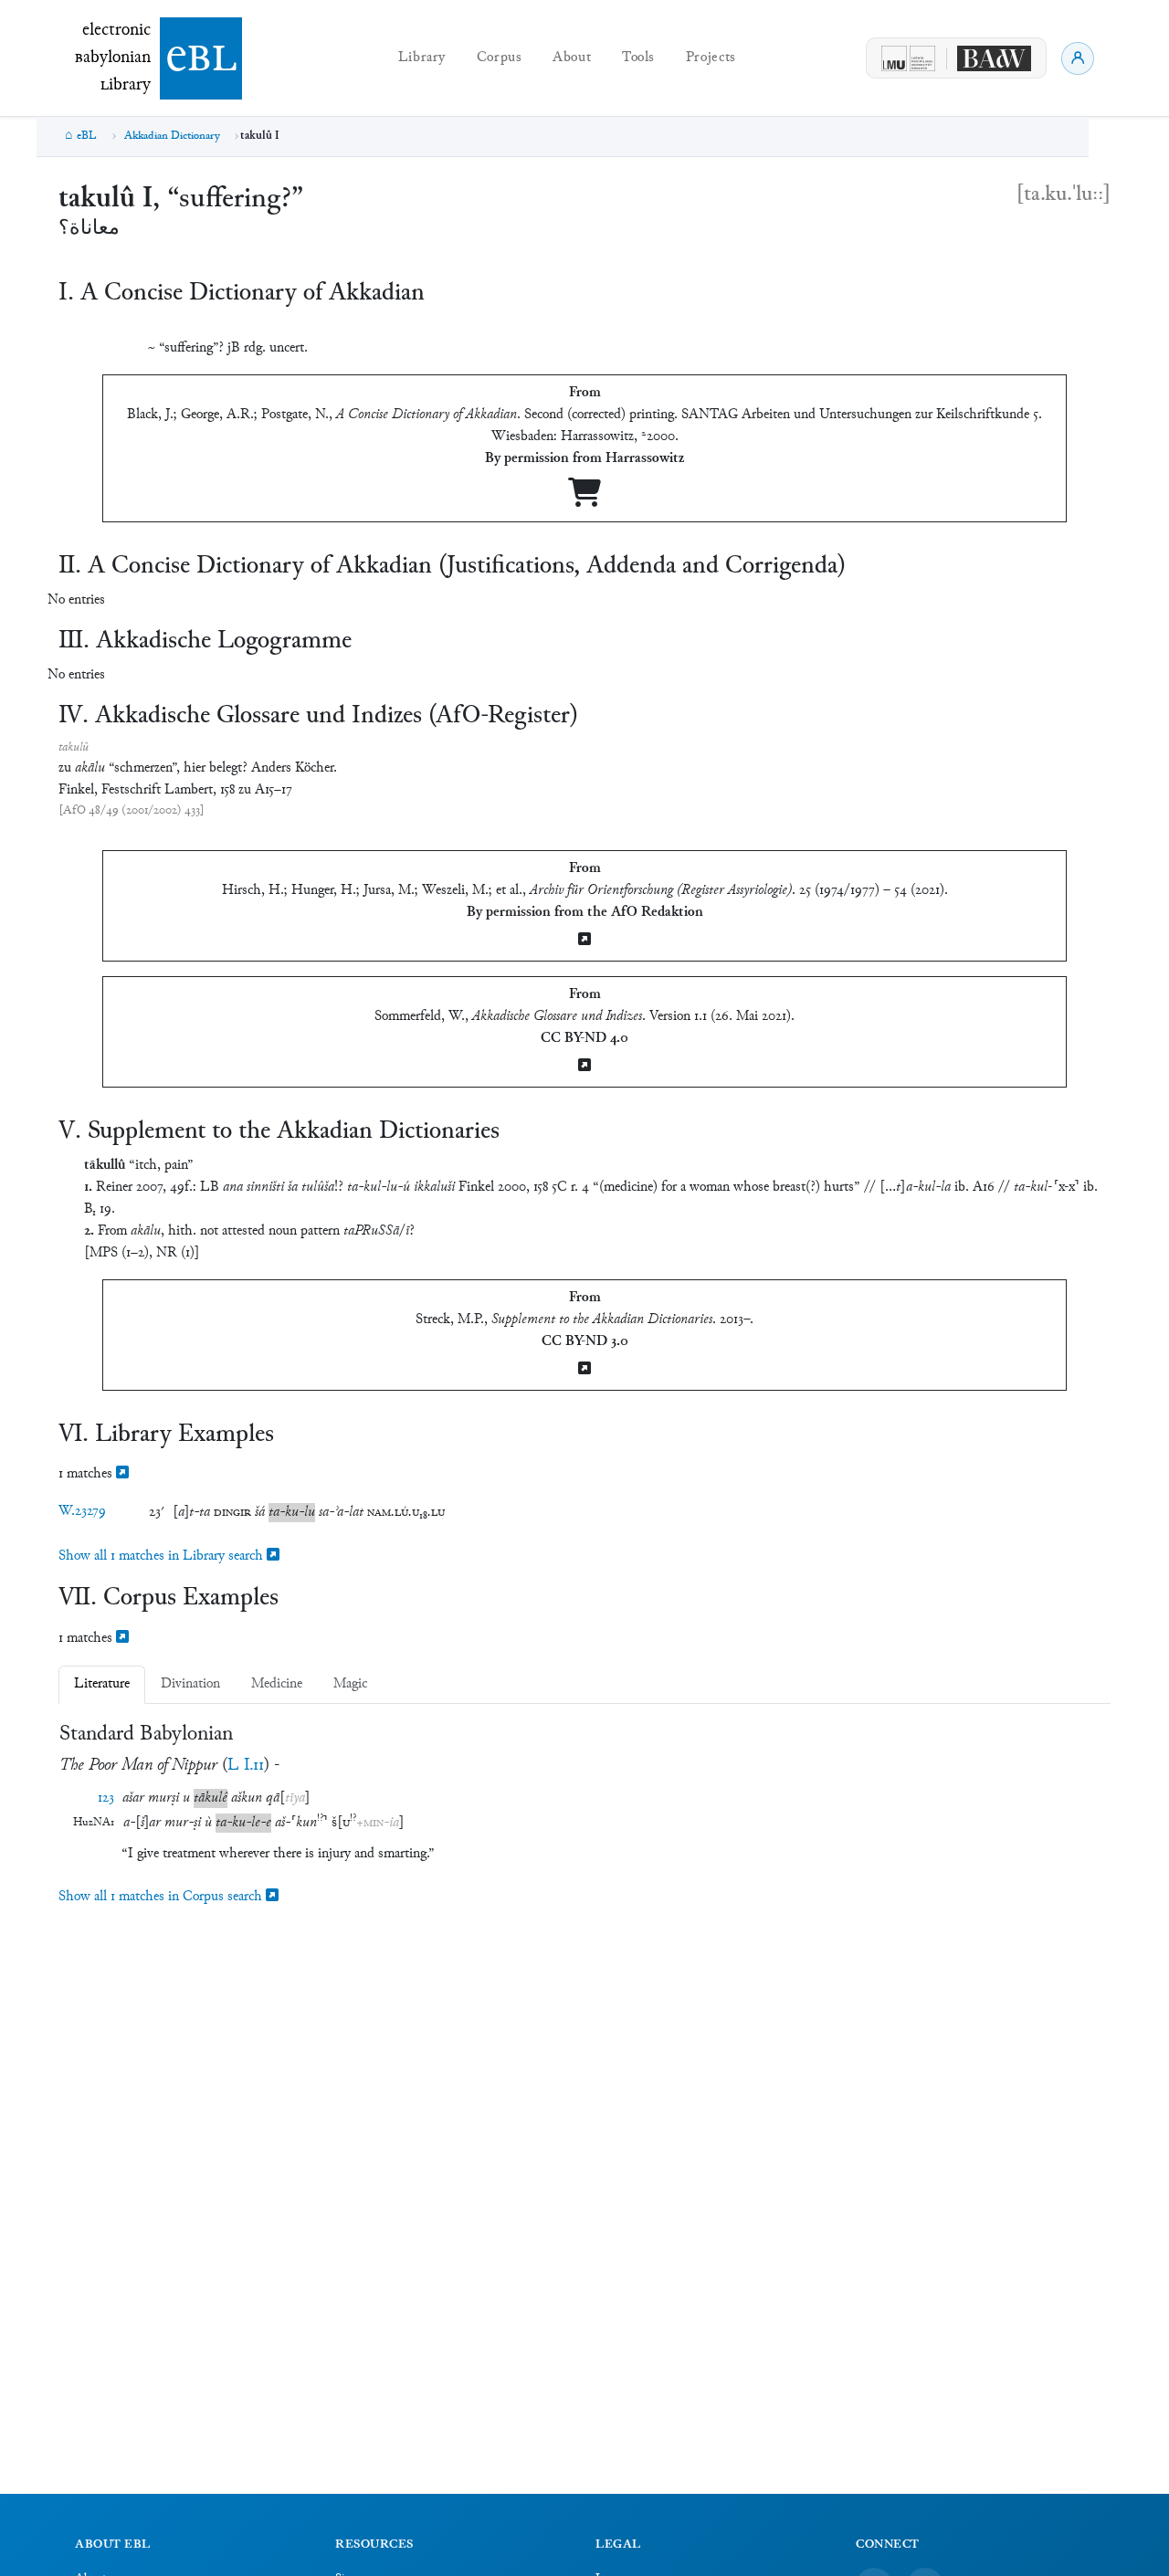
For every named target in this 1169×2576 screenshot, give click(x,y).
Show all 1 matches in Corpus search (162, 1897)
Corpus (500, 58)
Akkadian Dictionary (172, 136)
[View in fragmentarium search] (122, 1474)
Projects (711, 58)
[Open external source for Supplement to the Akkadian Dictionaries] (584, 1370)
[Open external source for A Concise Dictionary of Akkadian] (584, 500)
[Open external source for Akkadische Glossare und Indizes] (584, 1067)
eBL (87, 136)
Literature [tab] (102, 1684)
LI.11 (246, 1766)
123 (106, 1798)
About (572, 58)
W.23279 (82, 1512)
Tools (638, 58)
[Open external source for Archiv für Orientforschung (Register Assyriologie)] (584, 941)
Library (422, 58)
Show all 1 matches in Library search (163, 1556)
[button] (191, 1513)
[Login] (1078, 58)
